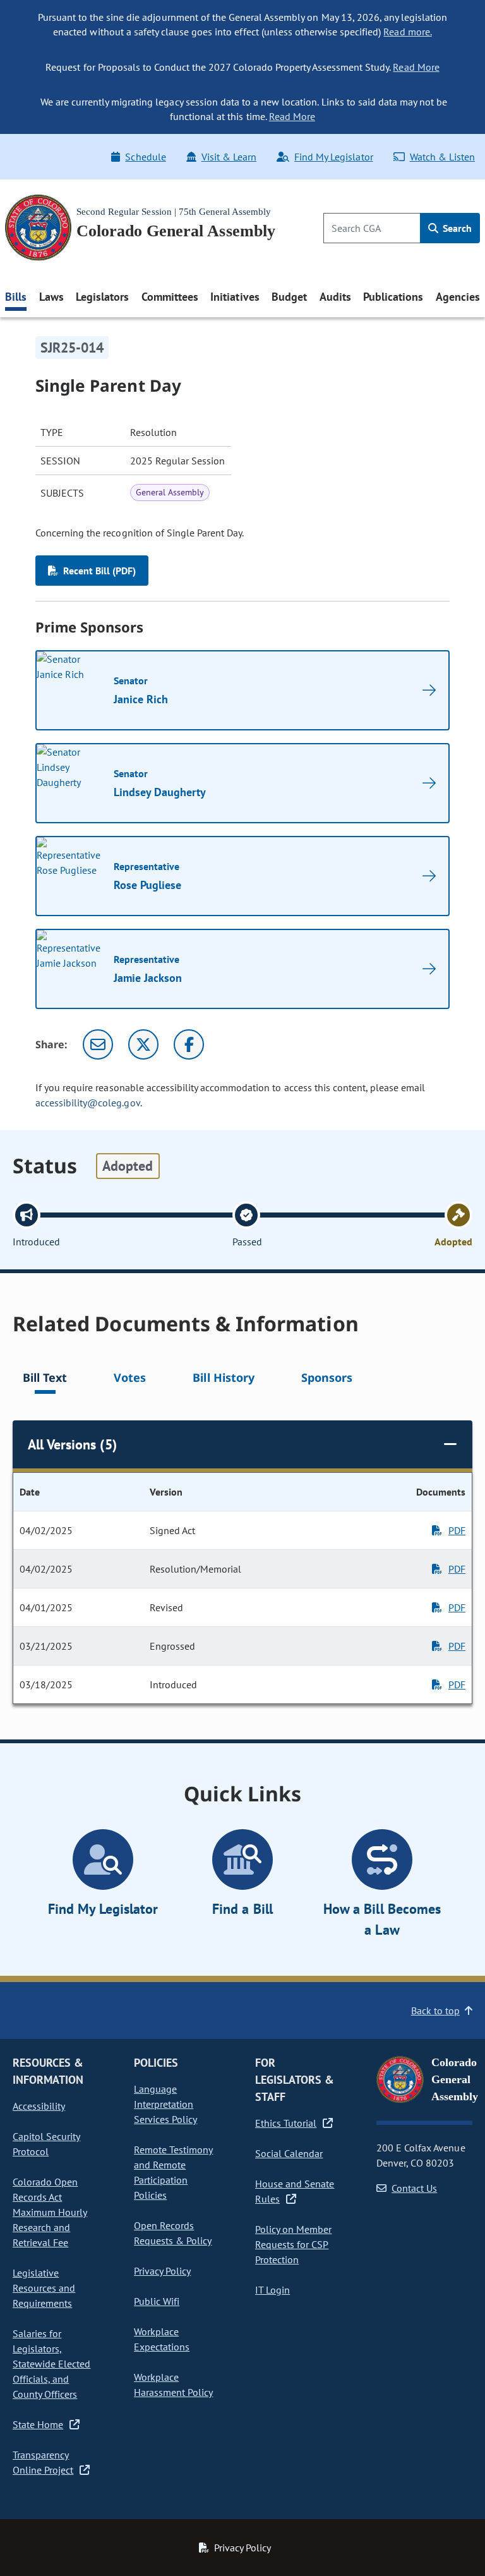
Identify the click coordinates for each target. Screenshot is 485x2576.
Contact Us (414, 2188)
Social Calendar (289, 2153)
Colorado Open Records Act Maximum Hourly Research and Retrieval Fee (50, 2212)
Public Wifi (157, 2301)
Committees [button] (170, 297)
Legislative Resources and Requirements (44, 2288)
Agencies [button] (458, 297)
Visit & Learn (229, 157)
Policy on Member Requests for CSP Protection (293, 2244)
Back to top (435, 2011)
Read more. (407, 32)
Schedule (145, 157)
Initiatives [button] (235, 297)
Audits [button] (335, 297)
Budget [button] (289, 297)
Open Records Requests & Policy (173, 2233)
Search (456, 228)
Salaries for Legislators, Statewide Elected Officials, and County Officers (51, 2364)
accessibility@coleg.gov (88, 1103)
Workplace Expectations (162, 2339)
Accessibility (39, 2106)
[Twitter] (143, 1044)
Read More (416, 67)
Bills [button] (16, 297)
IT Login (272, 2290)
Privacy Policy (162, 2271)
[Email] (98, 1044)
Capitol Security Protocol (46, 2144)
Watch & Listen (442, 157)
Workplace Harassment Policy (173, 2385)
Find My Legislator (333, 157)
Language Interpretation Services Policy (165, 2104)
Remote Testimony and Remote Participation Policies (173, 2172)
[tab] (45, 1380)
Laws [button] (51, 297)
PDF (457, 1530)
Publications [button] (393, 297)
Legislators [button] (102, 297)
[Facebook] (189, 1044)
